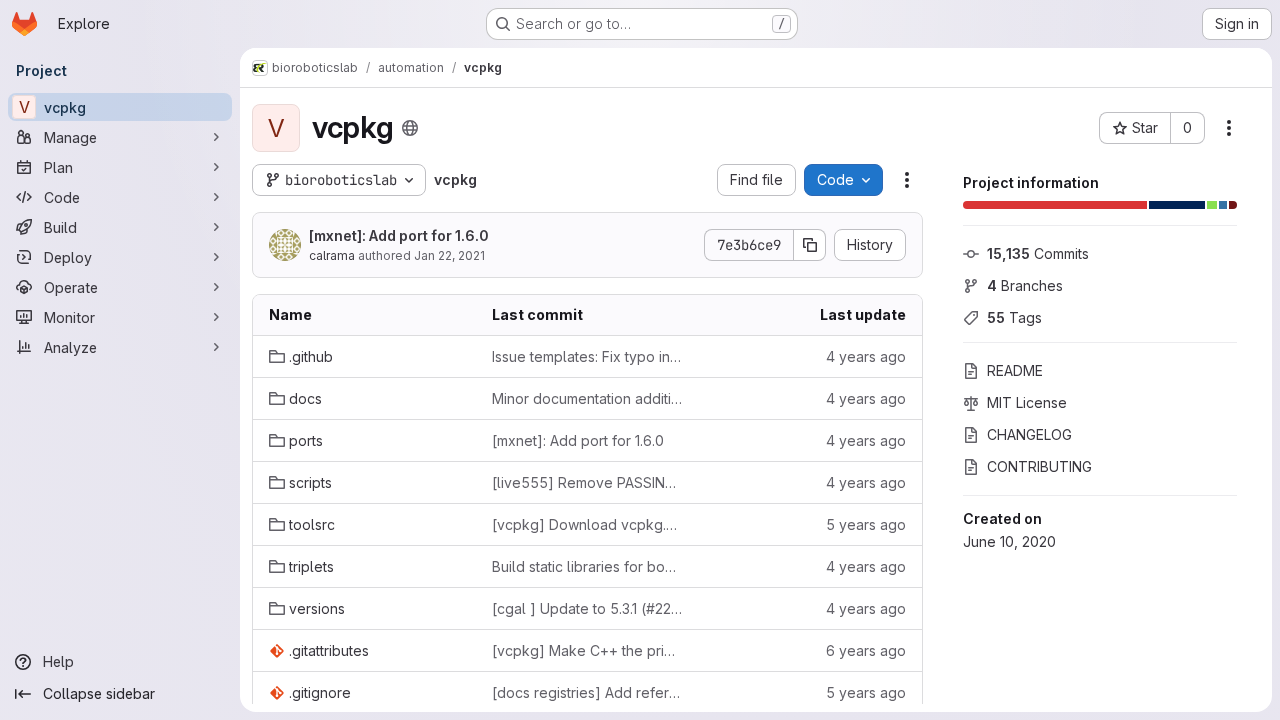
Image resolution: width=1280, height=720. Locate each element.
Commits (1038, 253)
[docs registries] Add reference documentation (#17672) (587, 692)
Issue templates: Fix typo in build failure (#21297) (587, 356)
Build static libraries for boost (587, 566)
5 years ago (866, 524)
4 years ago (866, 356)
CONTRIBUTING (1039, 466)
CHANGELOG (1029, 434)
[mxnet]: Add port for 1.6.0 (399, 235)
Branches (1025, 285)
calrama (332, 255)
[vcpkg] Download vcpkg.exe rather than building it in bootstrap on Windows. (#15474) (587, 524)
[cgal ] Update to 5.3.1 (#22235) (587, 608)
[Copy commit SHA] (810, 245)
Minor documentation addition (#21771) (587, 398)
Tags (1014, 317)
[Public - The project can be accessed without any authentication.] (410, 128)
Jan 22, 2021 (449, 255)
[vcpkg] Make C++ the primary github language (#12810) (587, 650)
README (1015, 370)
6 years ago (866, 650)
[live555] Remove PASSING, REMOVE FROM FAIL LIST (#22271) (587, 482)
